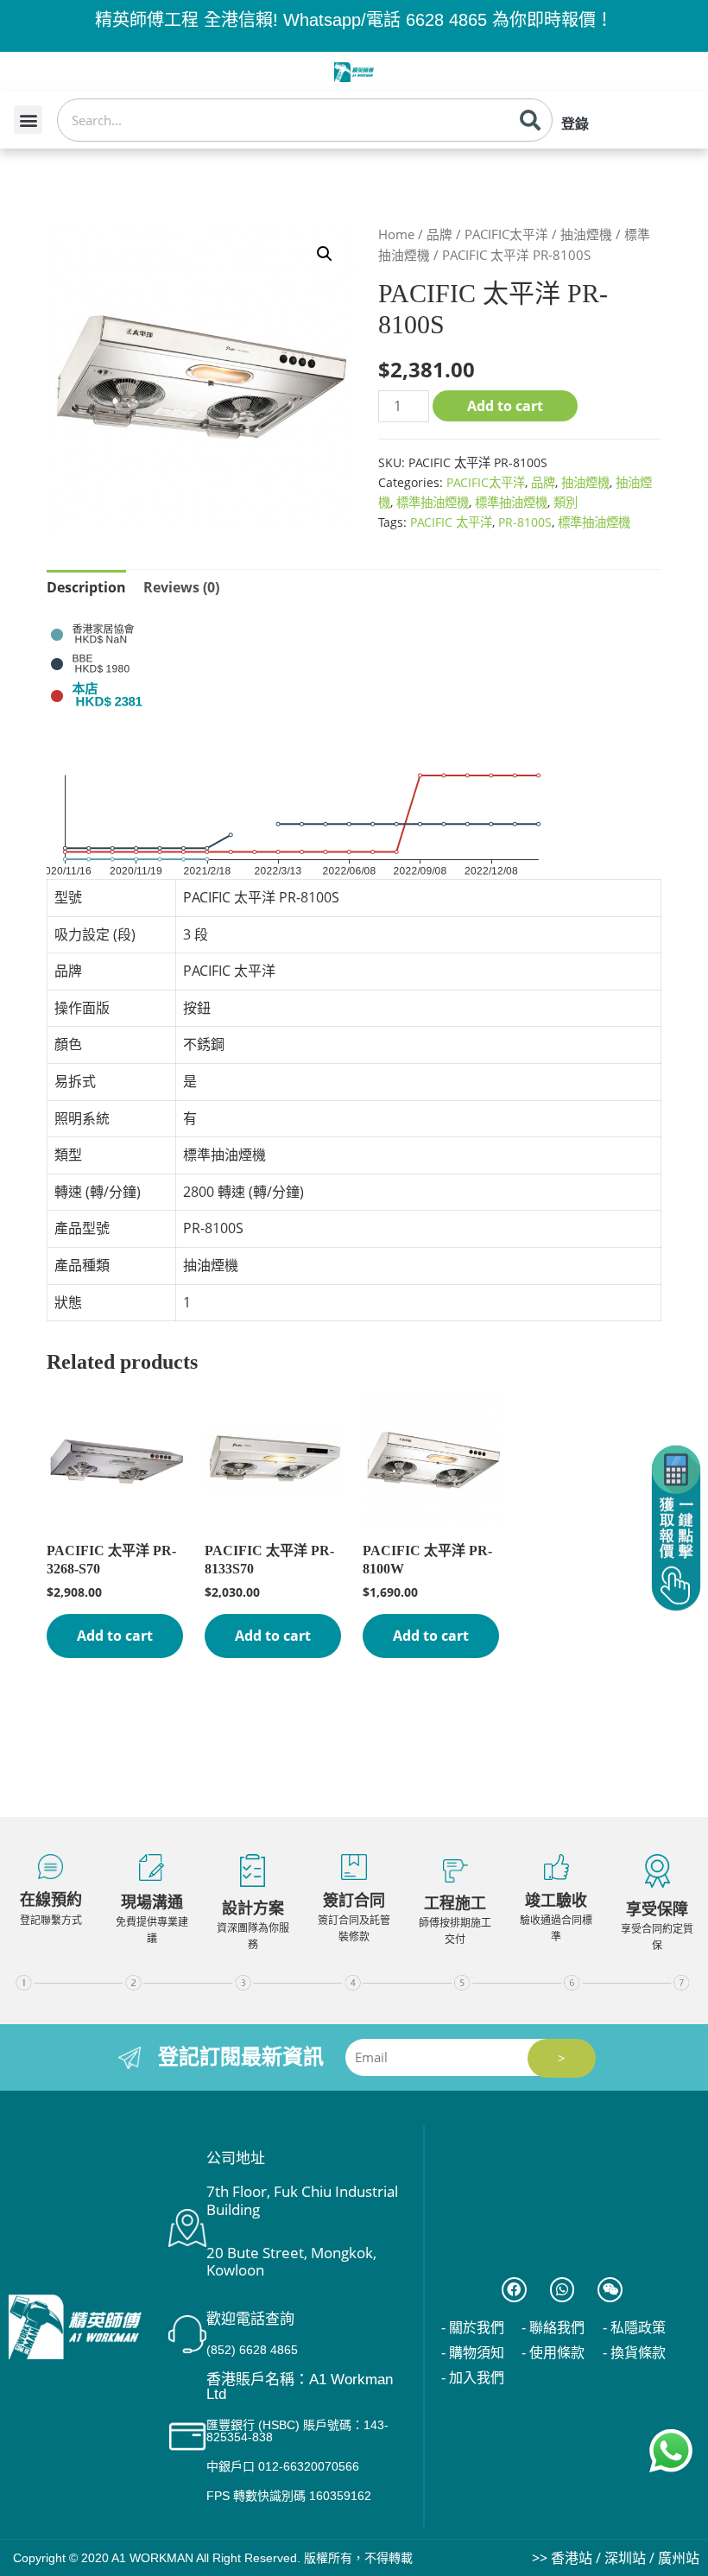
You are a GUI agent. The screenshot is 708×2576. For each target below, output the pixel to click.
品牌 (439, 234)
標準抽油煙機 (433, 502)
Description (86, 587)
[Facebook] (514, 2290)
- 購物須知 (473, 2353)
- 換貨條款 (634, 2353)
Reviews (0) (181, 587)
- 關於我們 (473, 2328)
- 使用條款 (553, 2353)
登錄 (575, 124)
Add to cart (505, 406)
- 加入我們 (473, 2378)
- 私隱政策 (634, 2328)
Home (396, 234)
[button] (28, 120)
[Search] (530, 120)
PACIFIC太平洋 (506, 234)
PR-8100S (525, 522)
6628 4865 (446, 20)
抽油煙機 (586, 234)
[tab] (86, 588)
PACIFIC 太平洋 (451, 522)
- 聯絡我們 (553, 2328)
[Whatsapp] (563, 2290)
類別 (566, 502)
